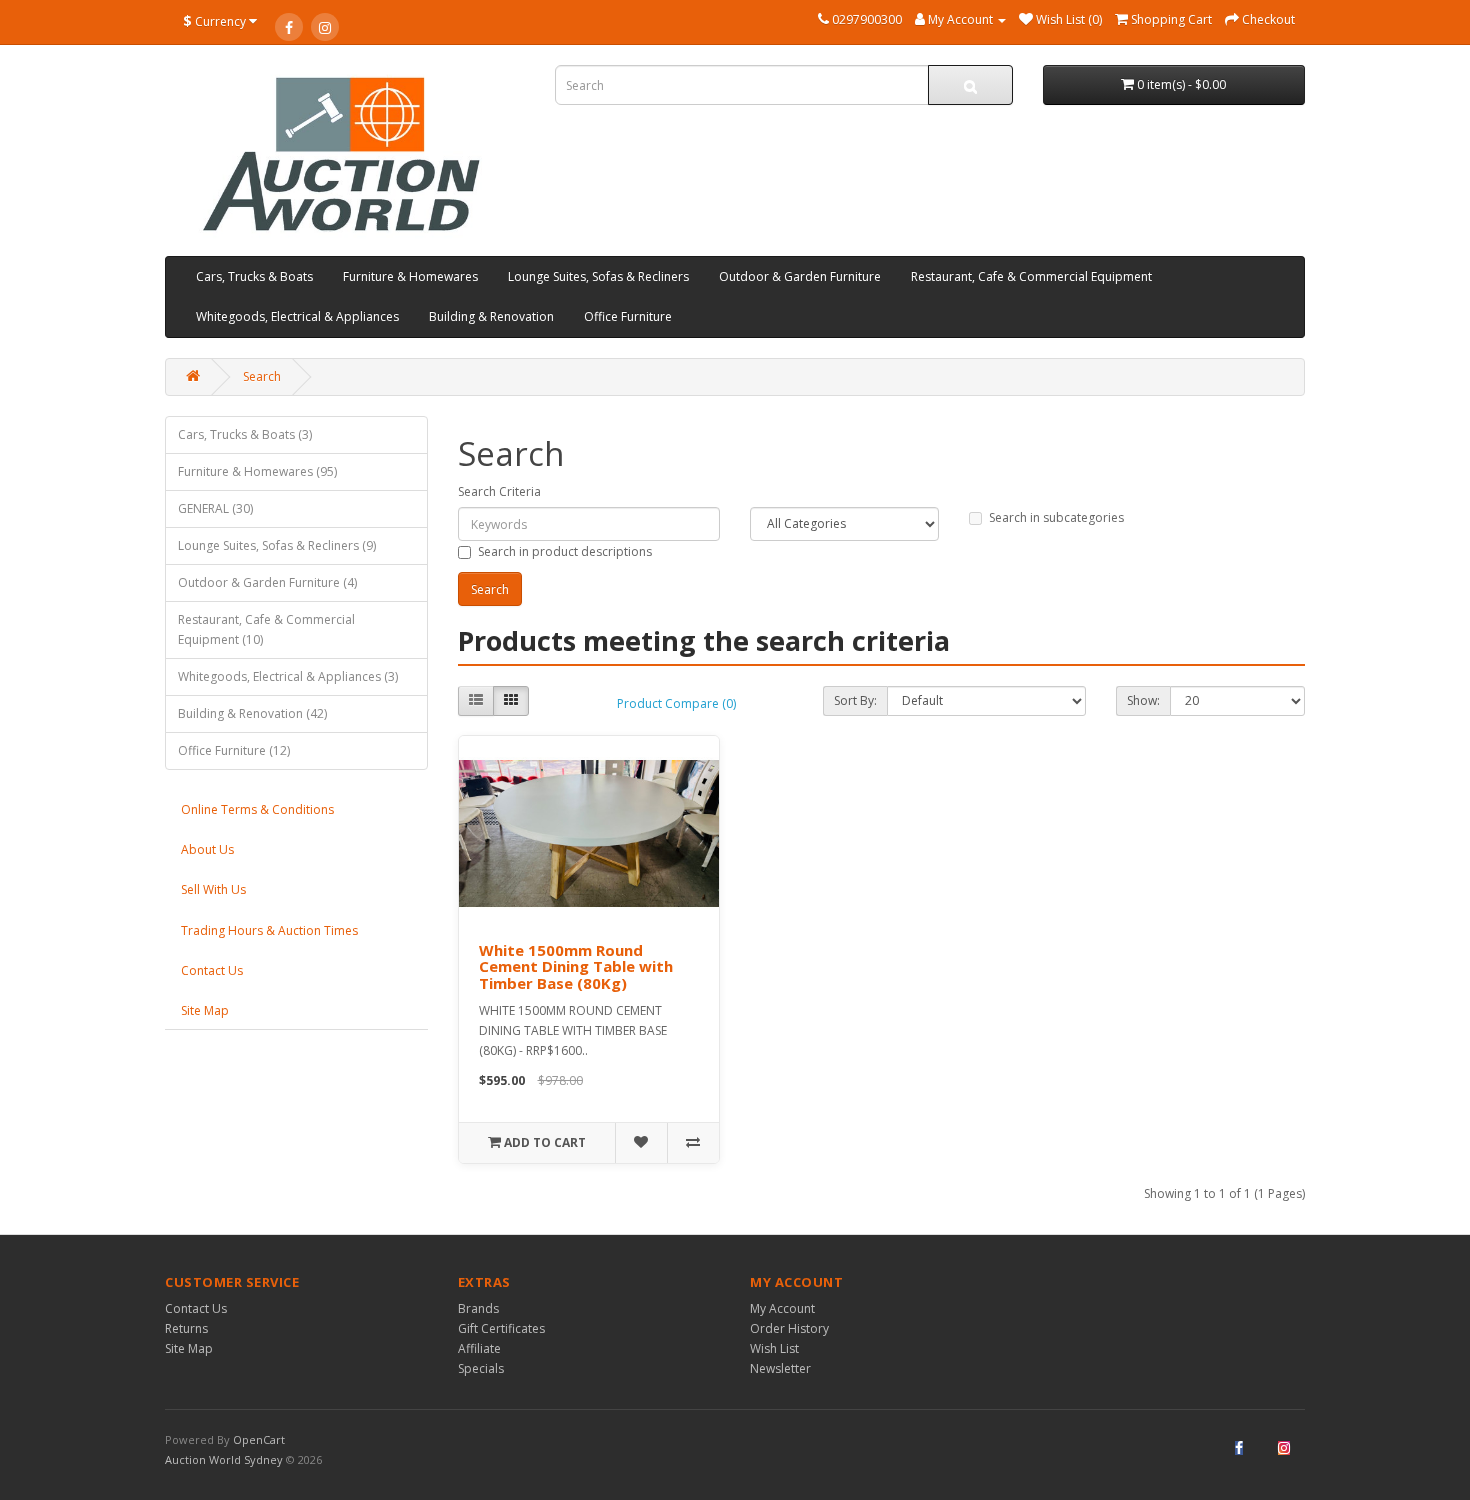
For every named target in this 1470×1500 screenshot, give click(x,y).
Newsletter (780, 1368)
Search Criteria (499, 491)
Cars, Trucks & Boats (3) (245, 434)
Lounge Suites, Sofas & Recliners (598, 276)
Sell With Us (213, 889)
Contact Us (212, 970)
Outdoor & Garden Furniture (800, 276)
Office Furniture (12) (234, 750)
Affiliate (479, 1348)
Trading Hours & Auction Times (269, 930)
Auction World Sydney (225, 1459)
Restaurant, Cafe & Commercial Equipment (1031, 276)
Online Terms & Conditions (257, 809)
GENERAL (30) (215, 508)
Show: (1143, 700)
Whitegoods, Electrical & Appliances (297, 316)
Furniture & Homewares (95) (257, 471)
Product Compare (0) (676, 703)
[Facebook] (289, 27)
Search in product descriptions (565, 551)
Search (262, 376)
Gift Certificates (501, 1328)
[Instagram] (325, 27)
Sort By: (855, 700)
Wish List (774, 1348)
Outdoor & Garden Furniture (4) (267, 582)
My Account (782, 1308)
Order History (789, 1328)
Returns (186, 1328)
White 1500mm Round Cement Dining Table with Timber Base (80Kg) (576, 966)
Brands (478, 1308)
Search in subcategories (1056, 517)
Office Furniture (628, 316)
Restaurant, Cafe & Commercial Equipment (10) (266, 629)
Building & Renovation (491, 316)
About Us (207, 849)
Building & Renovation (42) (252, 713)
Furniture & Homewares (410, 276)
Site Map (205, 1010)
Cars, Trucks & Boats (254, 276)
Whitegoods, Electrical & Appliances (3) (288, 676)
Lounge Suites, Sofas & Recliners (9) (277, 545)
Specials (481, 1368)
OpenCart (259, 1439)
